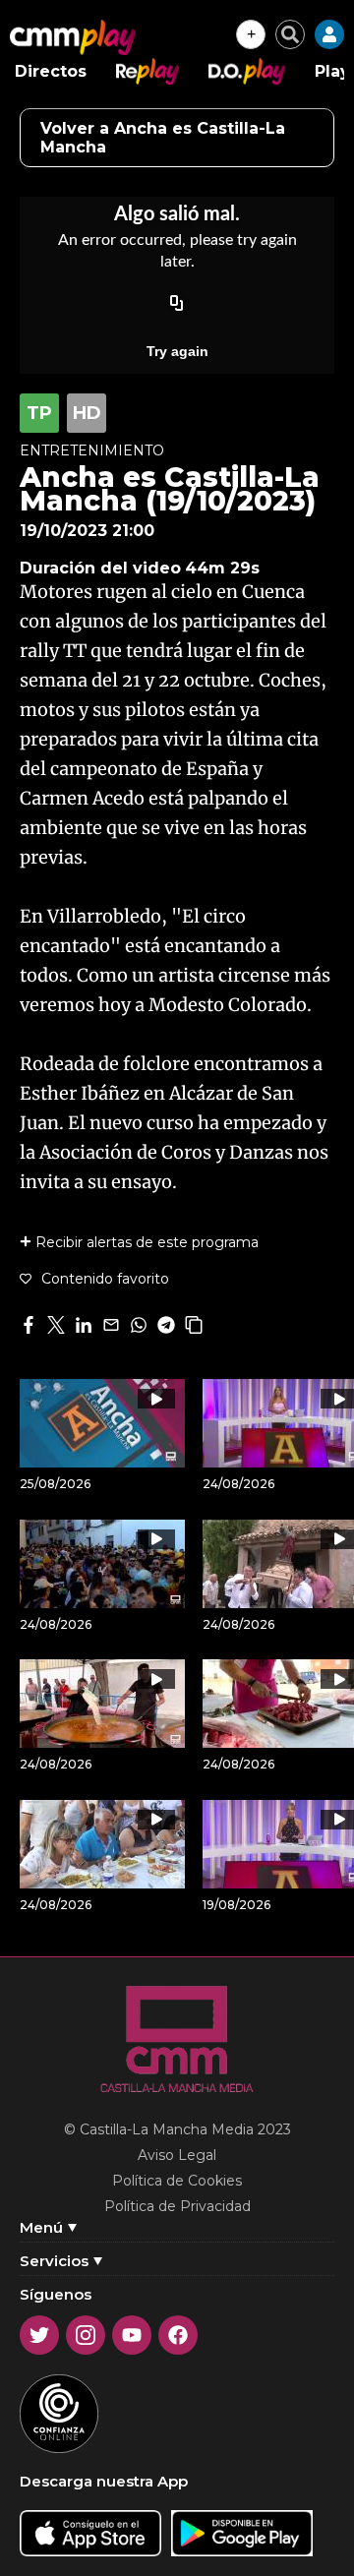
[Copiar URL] (177, 304)
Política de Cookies (177, 2181)
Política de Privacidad (177, 2206)
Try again (177, 351)
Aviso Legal (177, 2155)
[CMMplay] (73, 37)
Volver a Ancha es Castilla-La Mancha (163, 138)
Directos (51, 71)
